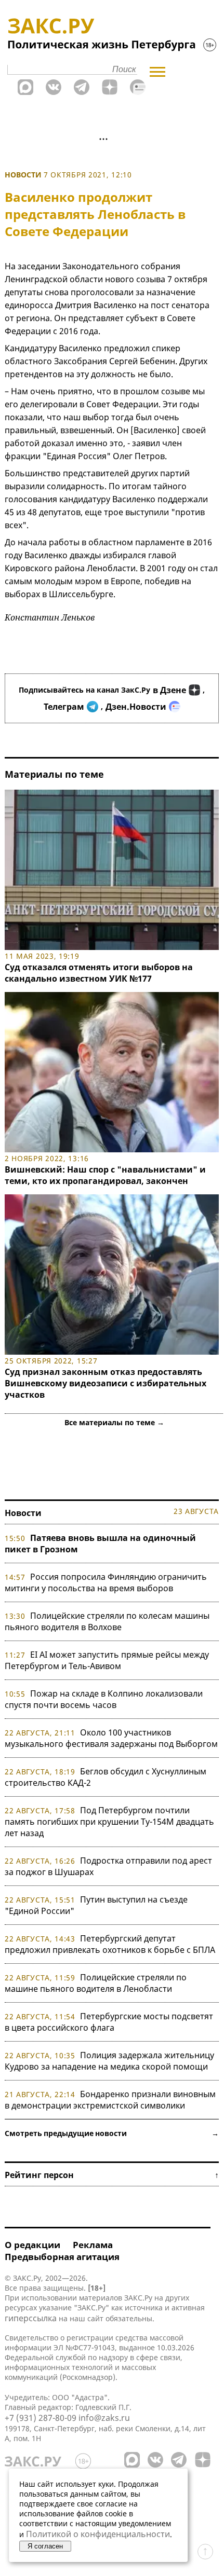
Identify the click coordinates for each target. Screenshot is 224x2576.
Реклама (93, 2245)
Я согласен (45, 2546)
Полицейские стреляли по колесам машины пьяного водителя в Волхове (107, 1621)
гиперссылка (31, 2318)
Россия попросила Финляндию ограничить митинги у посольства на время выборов (106, 1582)
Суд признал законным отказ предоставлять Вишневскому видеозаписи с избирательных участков (106, 1383)
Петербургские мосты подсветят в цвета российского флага (109, 2022)
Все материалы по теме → (114, 1422)
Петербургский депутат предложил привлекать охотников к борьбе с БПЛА (110, 1944)
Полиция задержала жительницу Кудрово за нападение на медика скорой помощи (109, 2061)
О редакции (32, 2245)
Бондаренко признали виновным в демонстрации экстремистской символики (110, 2100)
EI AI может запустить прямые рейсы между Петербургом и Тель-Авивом (107, 1660)
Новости (23, 175)
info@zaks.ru (104, 2418)
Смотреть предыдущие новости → (112, 2133)
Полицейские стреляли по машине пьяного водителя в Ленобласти (96, 1983)
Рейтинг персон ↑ (112, 2175)
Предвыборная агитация (62, 2257)
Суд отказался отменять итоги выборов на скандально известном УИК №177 (99, 973)
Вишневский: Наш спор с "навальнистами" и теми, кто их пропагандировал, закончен (105, 1175)
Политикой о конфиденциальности (98, 2534)
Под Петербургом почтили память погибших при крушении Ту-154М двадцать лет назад (109, 1822)
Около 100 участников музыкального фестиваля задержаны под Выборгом (111, 1738)
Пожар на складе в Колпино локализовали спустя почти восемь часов (104, 1699)
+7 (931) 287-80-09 (41, 2418)
